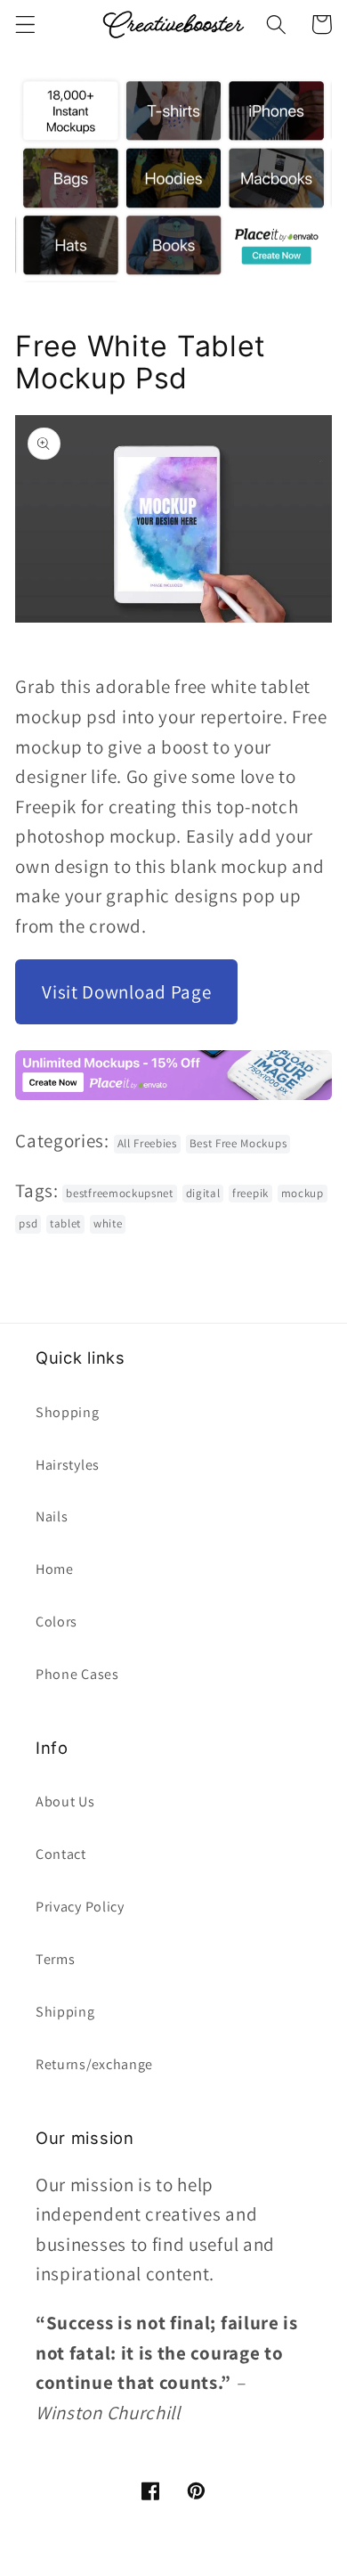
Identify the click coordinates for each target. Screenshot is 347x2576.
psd (28, 1223)
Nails (52, 1516)
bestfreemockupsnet (119, 1193)
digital (203, 1193)
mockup (303, 1193)
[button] (25, 24)
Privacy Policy (80, 1907)
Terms (55, 1959)
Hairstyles (68, 1465)
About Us (65, 1802)
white (108, 1223)
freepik (250, 1193)
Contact (61, 1854)
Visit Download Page (126, 992)
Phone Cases (77, 1674)
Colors (56, 1622)
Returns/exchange (94, 2064)
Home (55, 1569)
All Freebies (147, 1143)
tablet (65, 1223)
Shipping (65, 2012)
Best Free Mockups (238, 1143)
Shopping (68, 1412)
